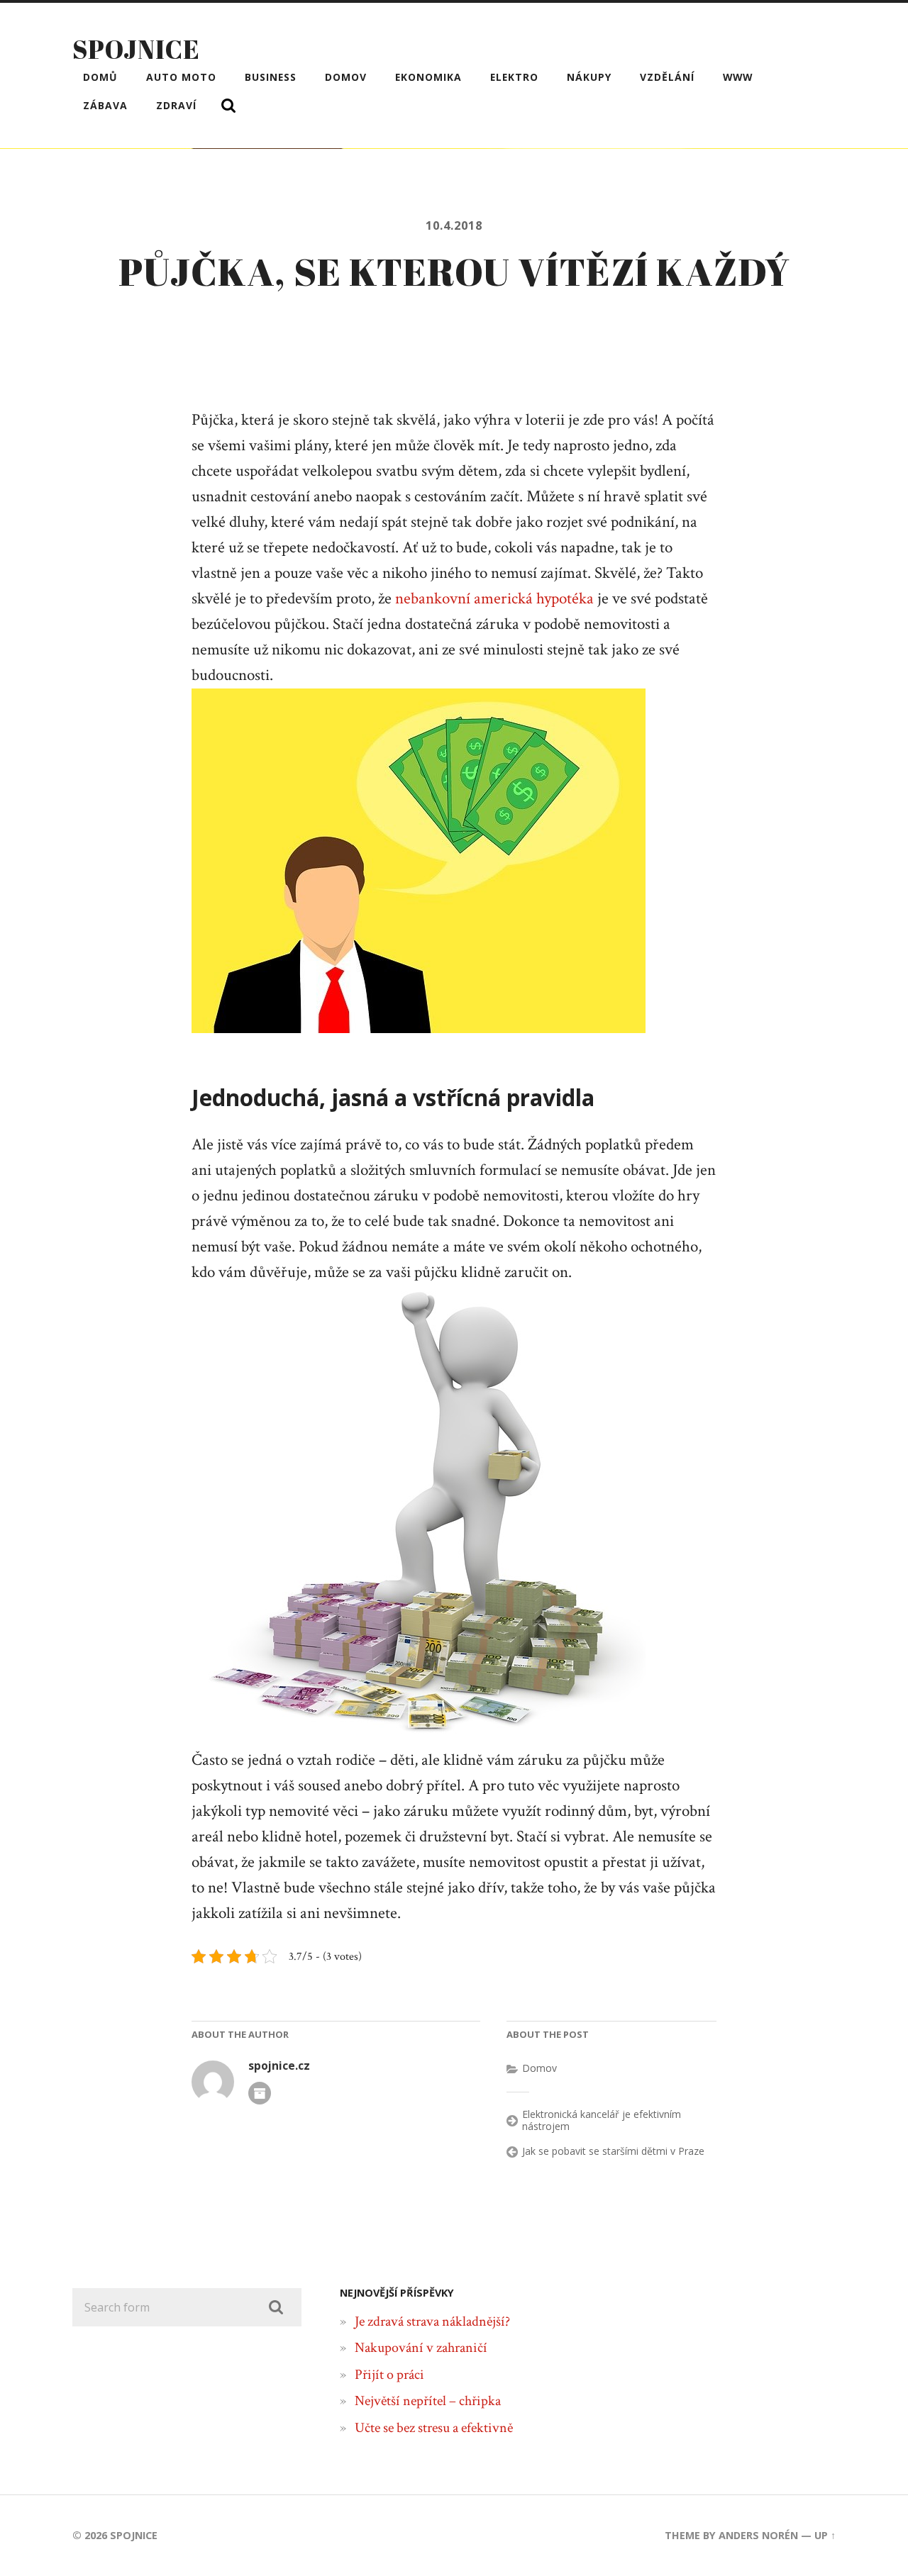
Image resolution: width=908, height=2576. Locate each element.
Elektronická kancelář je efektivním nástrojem (602, 2120)
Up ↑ (825, 2535)
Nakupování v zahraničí (421, 2348)
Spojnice (136, 49)
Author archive (260, 2093)
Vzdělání (667, 77)
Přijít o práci (389, 2375)
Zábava (105, 105)
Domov (346, 77)
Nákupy (589, 77)
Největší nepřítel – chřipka (428, 2401)
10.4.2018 (454, 225)
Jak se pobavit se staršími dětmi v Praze (613, 2151)
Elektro (514, 77)
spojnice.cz (279, 2066)
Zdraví (176, 105)
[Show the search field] (228, 106)
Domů (100, 77)
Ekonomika (428, 77)
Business (271, 77)
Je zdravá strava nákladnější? (432, 2321)
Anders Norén (758, 2535)
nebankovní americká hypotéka (494, 599)
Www (738, 77)
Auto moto (181, 77)
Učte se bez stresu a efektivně (434, 2428)
